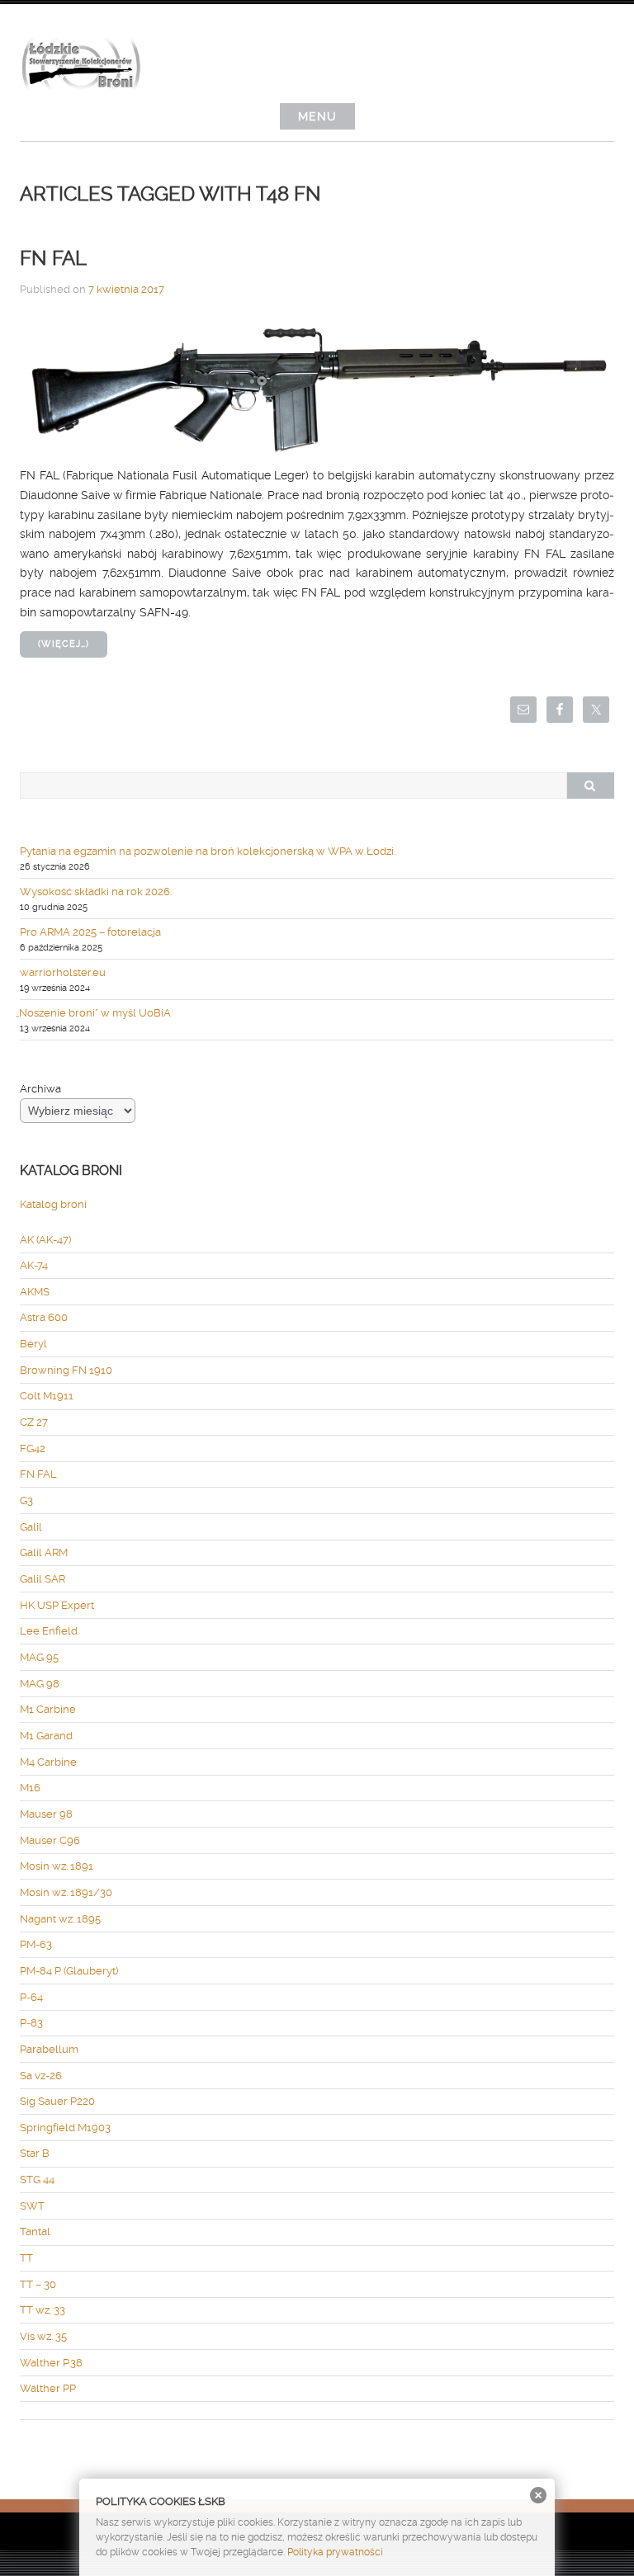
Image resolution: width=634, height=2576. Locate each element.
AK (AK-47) (45, 1240)
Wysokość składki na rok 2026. (96, 892)
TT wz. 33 (43, 2310)
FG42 (33, 1448)
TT (26, 2258)
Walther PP (48, 2388)
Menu (317, 116)
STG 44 (37, 2180)
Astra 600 (44, 1317)
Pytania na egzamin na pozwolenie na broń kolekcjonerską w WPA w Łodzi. (208, 851)
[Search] (590, 786)
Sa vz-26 (41, 2076)
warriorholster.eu (63, 972)
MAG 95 (39, 1657)
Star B (35, 2153)
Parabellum (49, 2049)
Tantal (35, 2232)
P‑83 (31, 2023)
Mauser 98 (46, 1814)
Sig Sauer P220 (57, 2101)
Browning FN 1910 (66, 1370)
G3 (26, 1500)
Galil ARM (44, 1552)
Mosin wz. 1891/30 (66, 1892)
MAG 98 (40, 1684)
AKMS (35, 1292)
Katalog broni (53, 1204)
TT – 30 (38, 2284)
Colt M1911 (47, 1396)
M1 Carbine (48, 1709)
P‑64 (31, 1997)
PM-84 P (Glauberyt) (69, 1971)
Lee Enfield (49, 1631)
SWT (32, 2206)
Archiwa (40, 1089)
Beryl (33, 1344)
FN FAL (53, 258)
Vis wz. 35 (43, 2336)
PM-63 (36, 1944)
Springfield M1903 (65, 2128)
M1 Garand (46, 1736)
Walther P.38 (51, 2363)
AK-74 (34, 1265)
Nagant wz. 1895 (60, 1919)
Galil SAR (43, 1579)
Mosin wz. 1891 (57, 1866)
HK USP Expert (57, 1605)
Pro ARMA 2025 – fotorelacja (90, 932)
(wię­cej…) (64, 644)
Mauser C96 (50, 1840)
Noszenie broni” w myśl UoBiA (95, 1013)
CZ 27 (34, 1422)
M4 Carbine (48, 1762)
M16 (30, 1788)
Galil (31, 1527)
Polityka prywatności (335, 2552)
